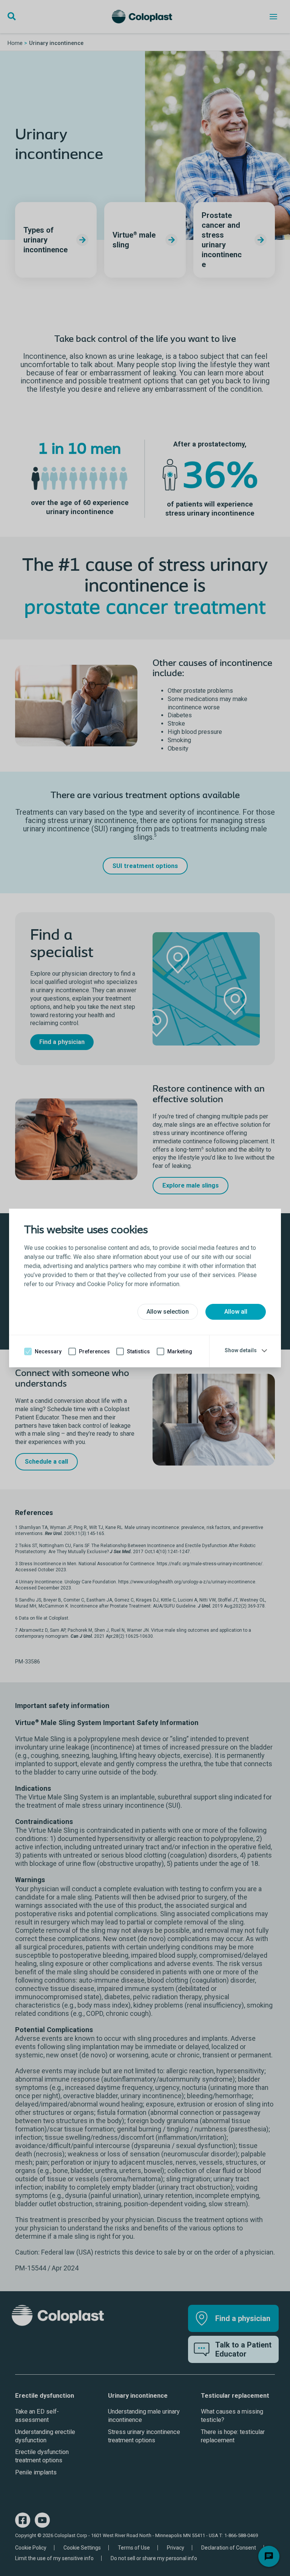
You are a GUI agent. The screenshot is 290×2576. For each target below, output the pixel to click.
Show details (241, 1350)
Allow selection (168, 1312)
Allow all (236, 1312)
